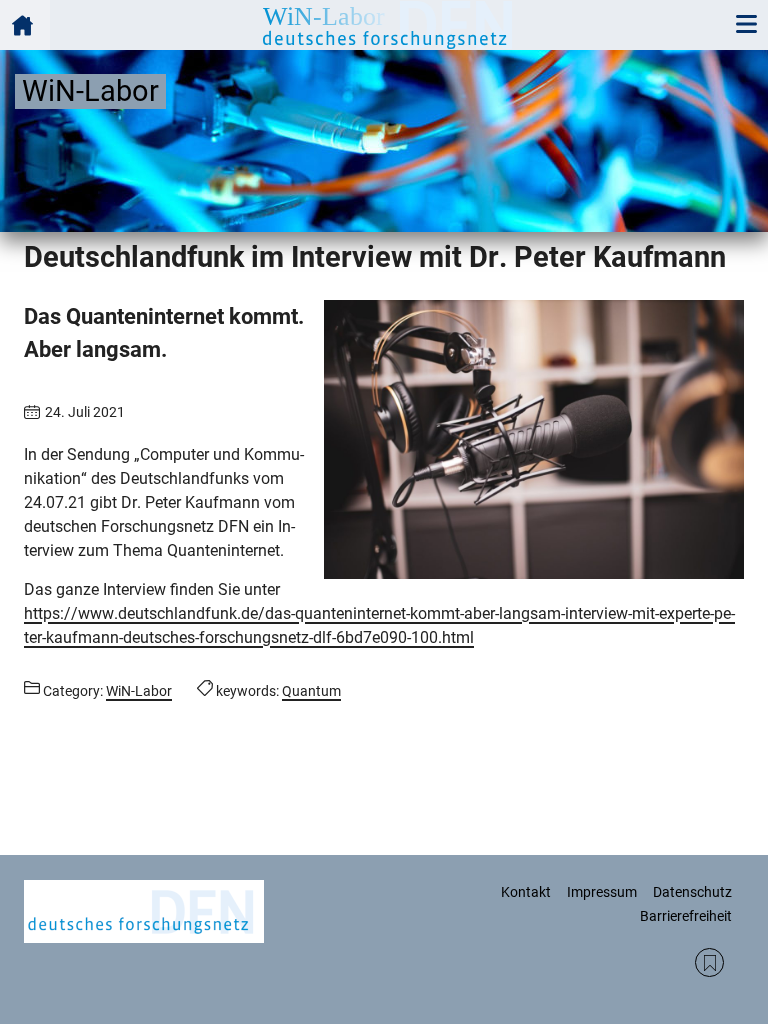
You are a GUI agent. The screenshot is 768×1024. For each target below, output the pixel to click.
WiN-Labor (139, 691)
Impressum (602, 892)
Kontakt (526, 892)
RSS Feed (709, 962)
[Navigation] (746, 25)
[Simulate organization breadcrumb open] (25, 25)
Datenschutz (692, 892)
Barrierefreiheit (686, 916)
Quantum (311, 691)
